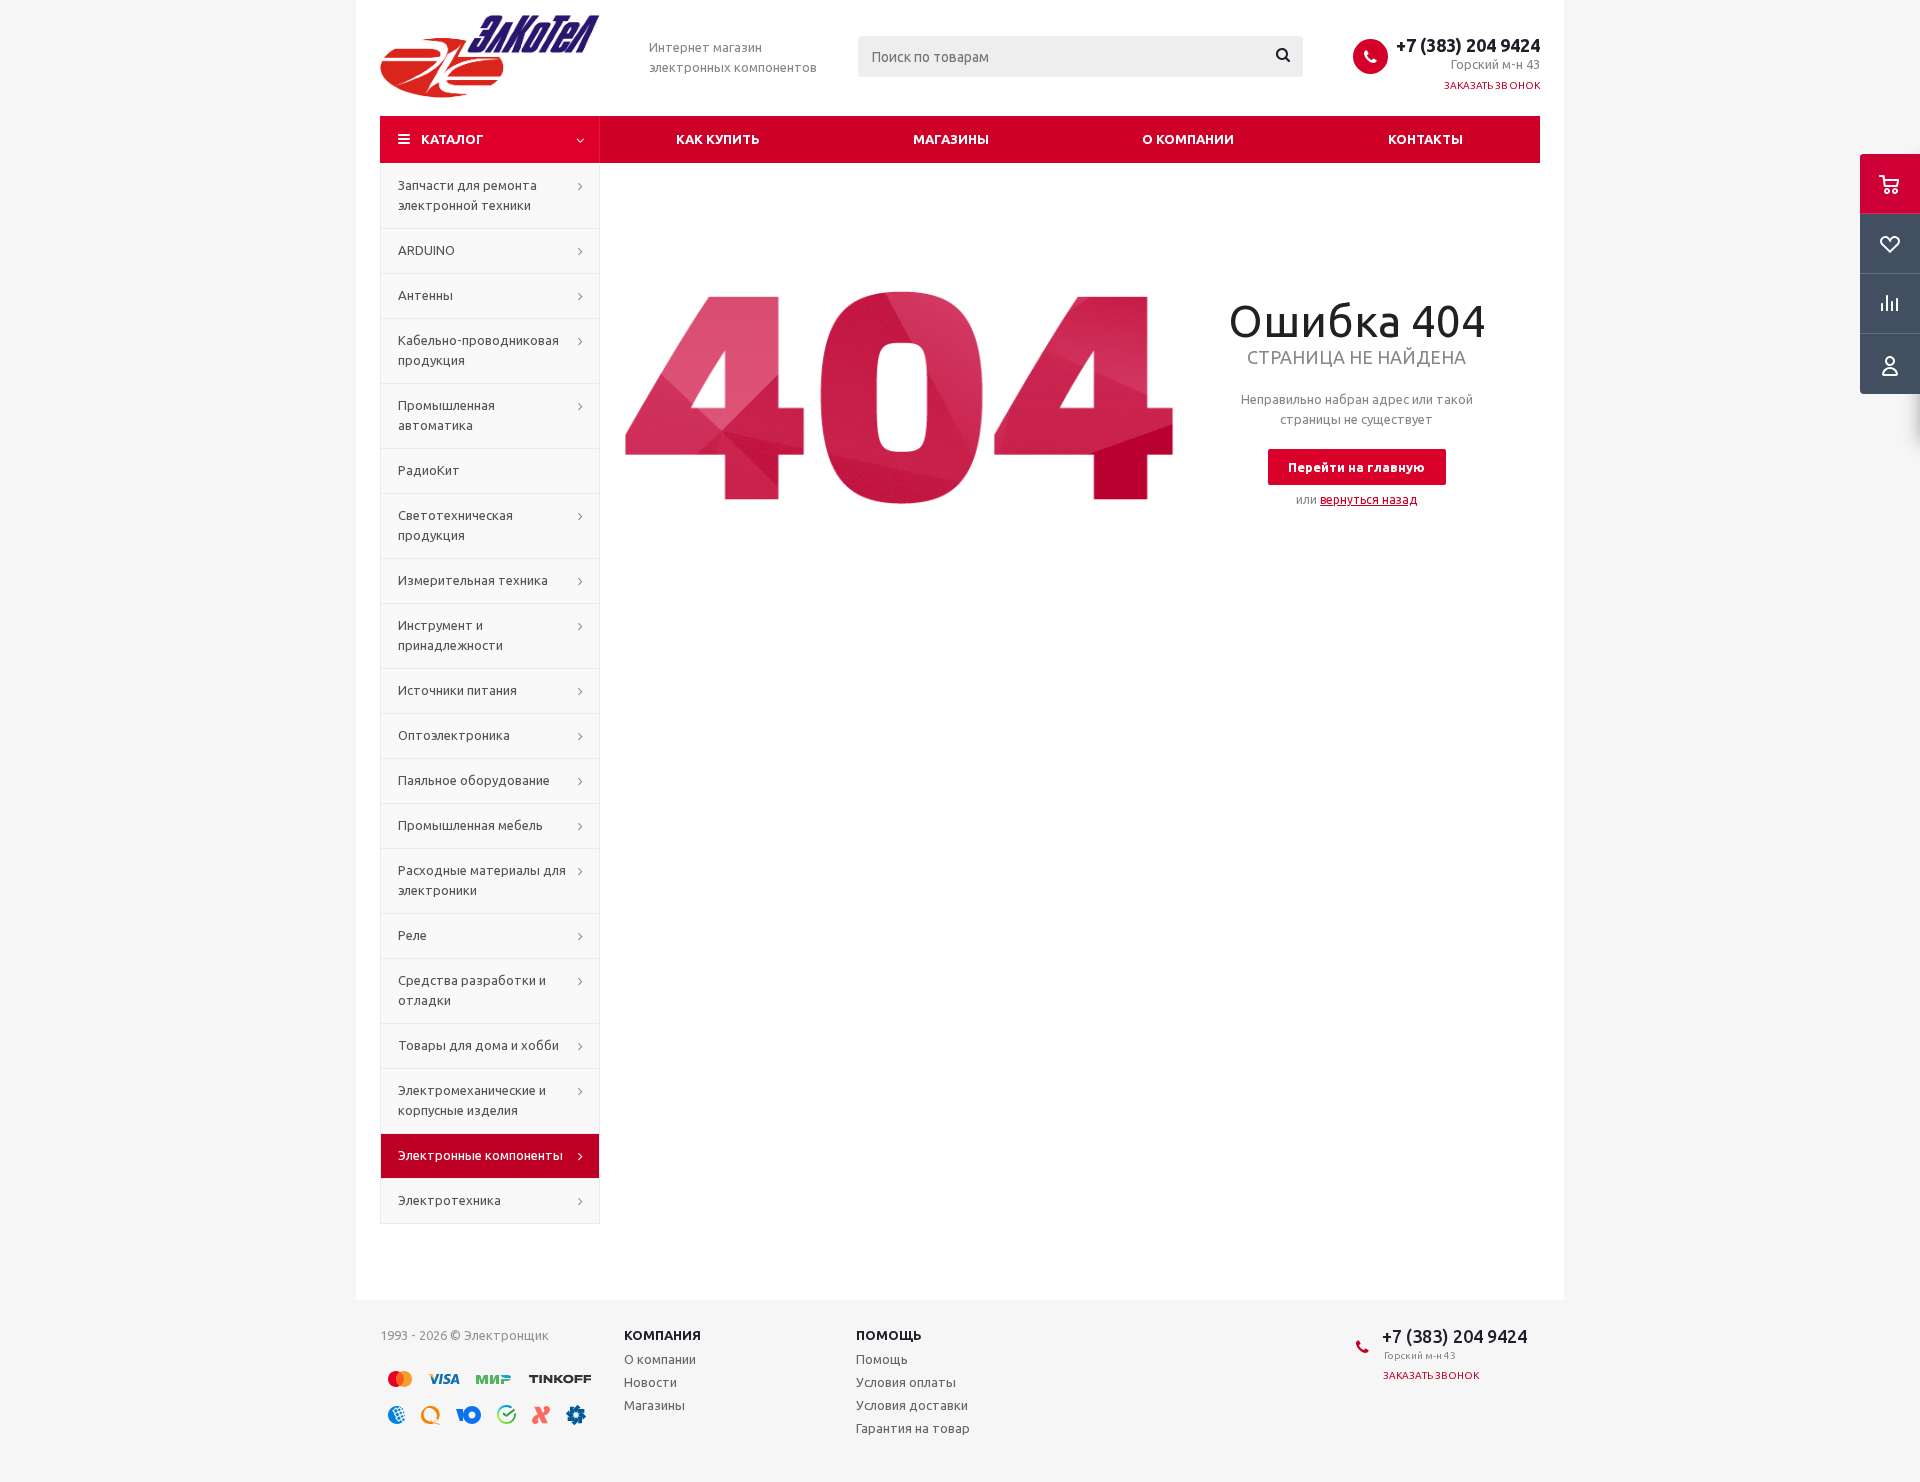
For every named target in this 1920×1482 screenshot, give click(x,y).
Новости (650, 1382)
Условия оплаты (906, 1382)
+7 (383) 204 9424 (1468, 45)
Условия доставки (912, 1405)
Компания (662, 1335)
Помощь (889, 1335)
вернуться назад (1368, 499)
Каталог (452, 139)
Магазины (951, 139)
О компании (1188, 139)
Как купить (718, 139)
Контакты (1425, 139)
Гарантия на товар (913, 1428)
